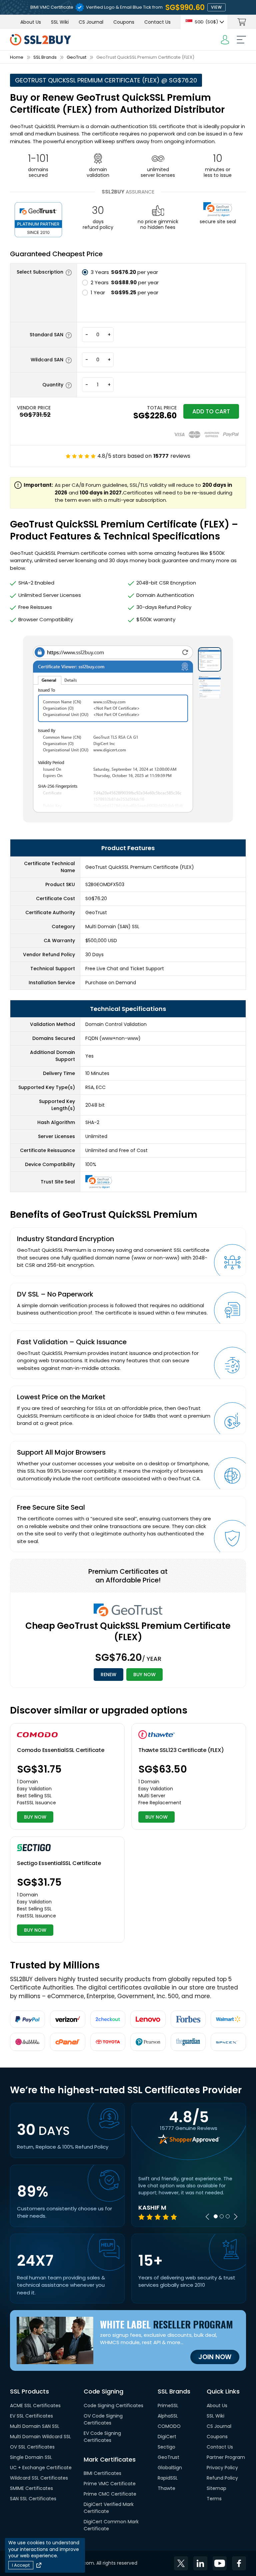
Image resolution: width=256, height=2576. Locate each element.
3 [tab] (228, 2216)
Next (236, 2217)
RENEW (108, 1675)
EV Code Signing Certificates (102, 2437)
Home (17, 57)
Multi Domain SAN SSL (35, 2426)
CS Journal (91, 22)
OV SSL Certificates (32, 2447)
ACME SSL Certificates (35, 2406)
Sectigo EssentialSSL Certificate (59, 1863)
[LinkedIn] (200, 2563)
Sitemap (216, 2488)
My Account (225, 40)
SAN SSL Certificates (33, 2499)
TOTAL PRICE (162, 408)
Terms (214, 2499)
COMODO (169, 2426)
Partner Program (226, 2457)
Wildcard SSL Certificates (39, 2478)
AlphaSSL (168, 2416)
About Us (31, 22)
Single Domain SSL (31, 2457)
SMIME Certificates (31, 2488)
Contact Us (157, 22)
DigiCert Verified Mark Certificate (109, 2508)
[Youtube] (220, 2563)
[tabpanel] (189, 2197)
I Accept (21, 2565)
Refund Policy (222, 2478)
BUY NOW (144, 1675)
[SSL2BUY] (40, 38)
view (216, 7)
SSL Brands (45, 57)
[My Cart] (242, 22)
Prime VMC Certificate (110, 2484)
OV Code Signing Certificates (103, 2419)
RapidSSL (168, 2478)
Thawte (166, 2488)
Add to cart (211, 411)
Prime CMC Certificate (110, 2494)
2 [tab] (222, 2216)
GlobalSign (170, 2468)
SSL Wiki (60, 22)
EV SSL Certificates (31, 2416)
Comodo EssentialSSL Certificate (61, 1750)
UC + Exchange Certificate (41, 2468)
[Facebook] (239, 2563)
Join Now (215, 2357)
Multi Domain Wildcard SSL (40, 2437)
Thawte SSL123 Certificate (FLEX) (181, 1750)
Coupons (124, 22)
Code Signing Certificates (113, 2406)
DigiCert (167, 2437)
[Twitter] (181, 2563)
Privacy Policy (222, 2468)
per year (124, 272)
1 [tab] (216, 2216)
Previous (207, 2217)
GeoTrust (76, 57)
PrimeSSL (168, 2406)
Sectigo (166, 2447)
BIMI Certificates (102, 2473)
